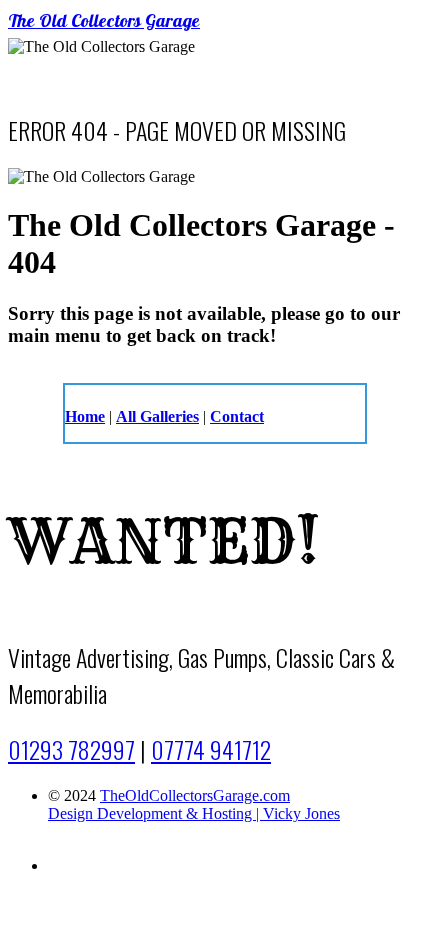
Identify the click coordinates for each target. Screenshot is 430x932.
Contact (237, 416)
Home (85, 416)
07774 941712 (211, 749)
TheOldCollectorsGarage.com (195, 795)
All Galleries (157, 416)
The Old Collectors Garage (104, 23)
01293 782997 (71, 749)
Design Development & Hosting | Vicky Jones (194, 813)
